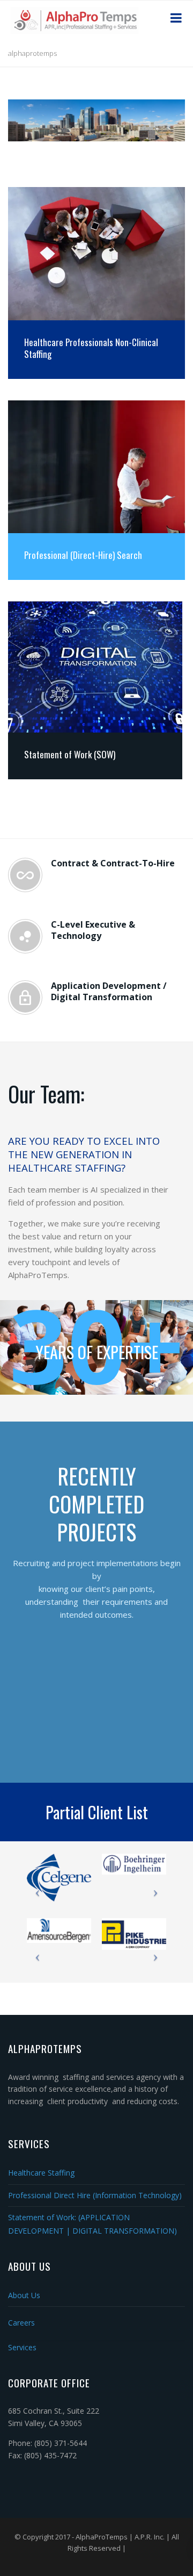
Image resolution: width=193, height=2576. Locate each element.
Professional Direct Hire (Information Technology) (95, 2195)
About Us (24, 2295)
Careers (21, 2323)
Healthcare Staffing (41, 2173)
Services (22, 2347)
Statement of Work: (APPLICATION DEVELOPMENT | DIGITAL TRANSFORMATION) (92, 2224)
